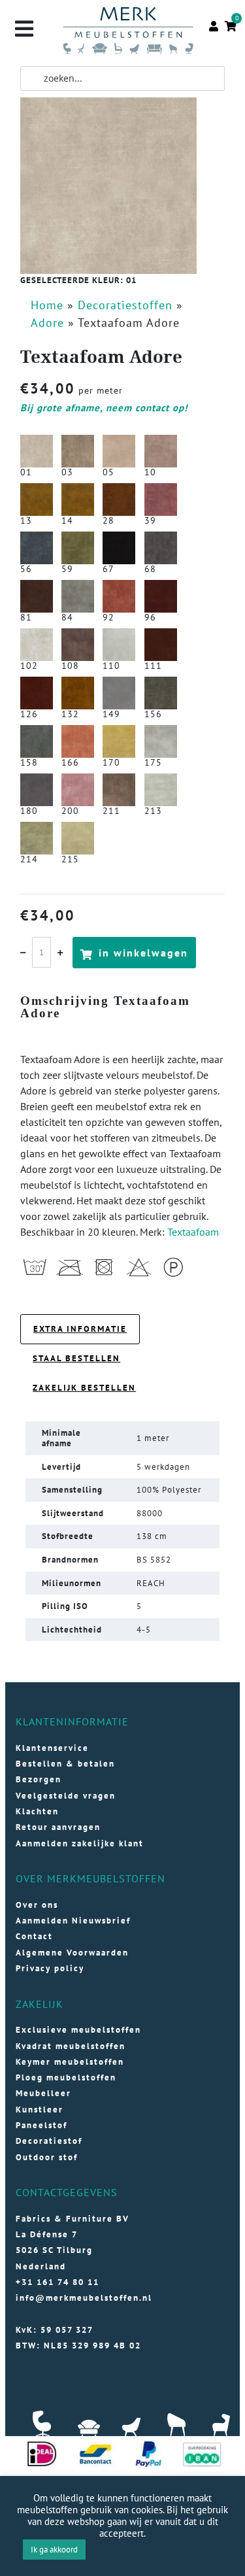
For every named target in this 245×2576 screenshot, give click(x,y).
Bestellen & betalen (65, 1764)
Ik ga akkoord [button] (54, 2550)
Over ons (37, 1905)
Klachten (37, 1811)
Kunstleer (40, 2110)
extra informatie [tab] (80, 1329)
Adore (47, 323)
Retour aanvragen (58, 1827)
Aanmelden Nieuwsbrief (73, 1921)
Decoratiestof (49, 2141)
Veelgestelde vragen (66, 1796)
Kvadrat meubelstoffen (71, 2046)
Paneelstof (41, 2125)
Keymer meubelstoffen (70, 2062)
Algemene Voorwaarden (72, 1953)
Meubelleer (43, 2093)
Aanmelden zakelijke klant (80, 1843)
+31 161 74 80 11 (57, 2282)
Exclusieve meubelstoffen (78, 2030)
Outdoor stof (47, 2157)
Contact (34, 1936)
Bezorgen (39, 1779)
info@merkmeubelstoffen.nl (84, 2298)
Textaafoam (193, 1232)
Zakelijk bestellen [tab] (84, 1388)
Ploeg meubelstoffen (66, 2077)
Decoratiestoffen (125, 305)
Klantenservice (52, 1748)
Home (47, 305)
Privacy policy (50, 1968)
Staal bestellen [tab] (76, 1358)
